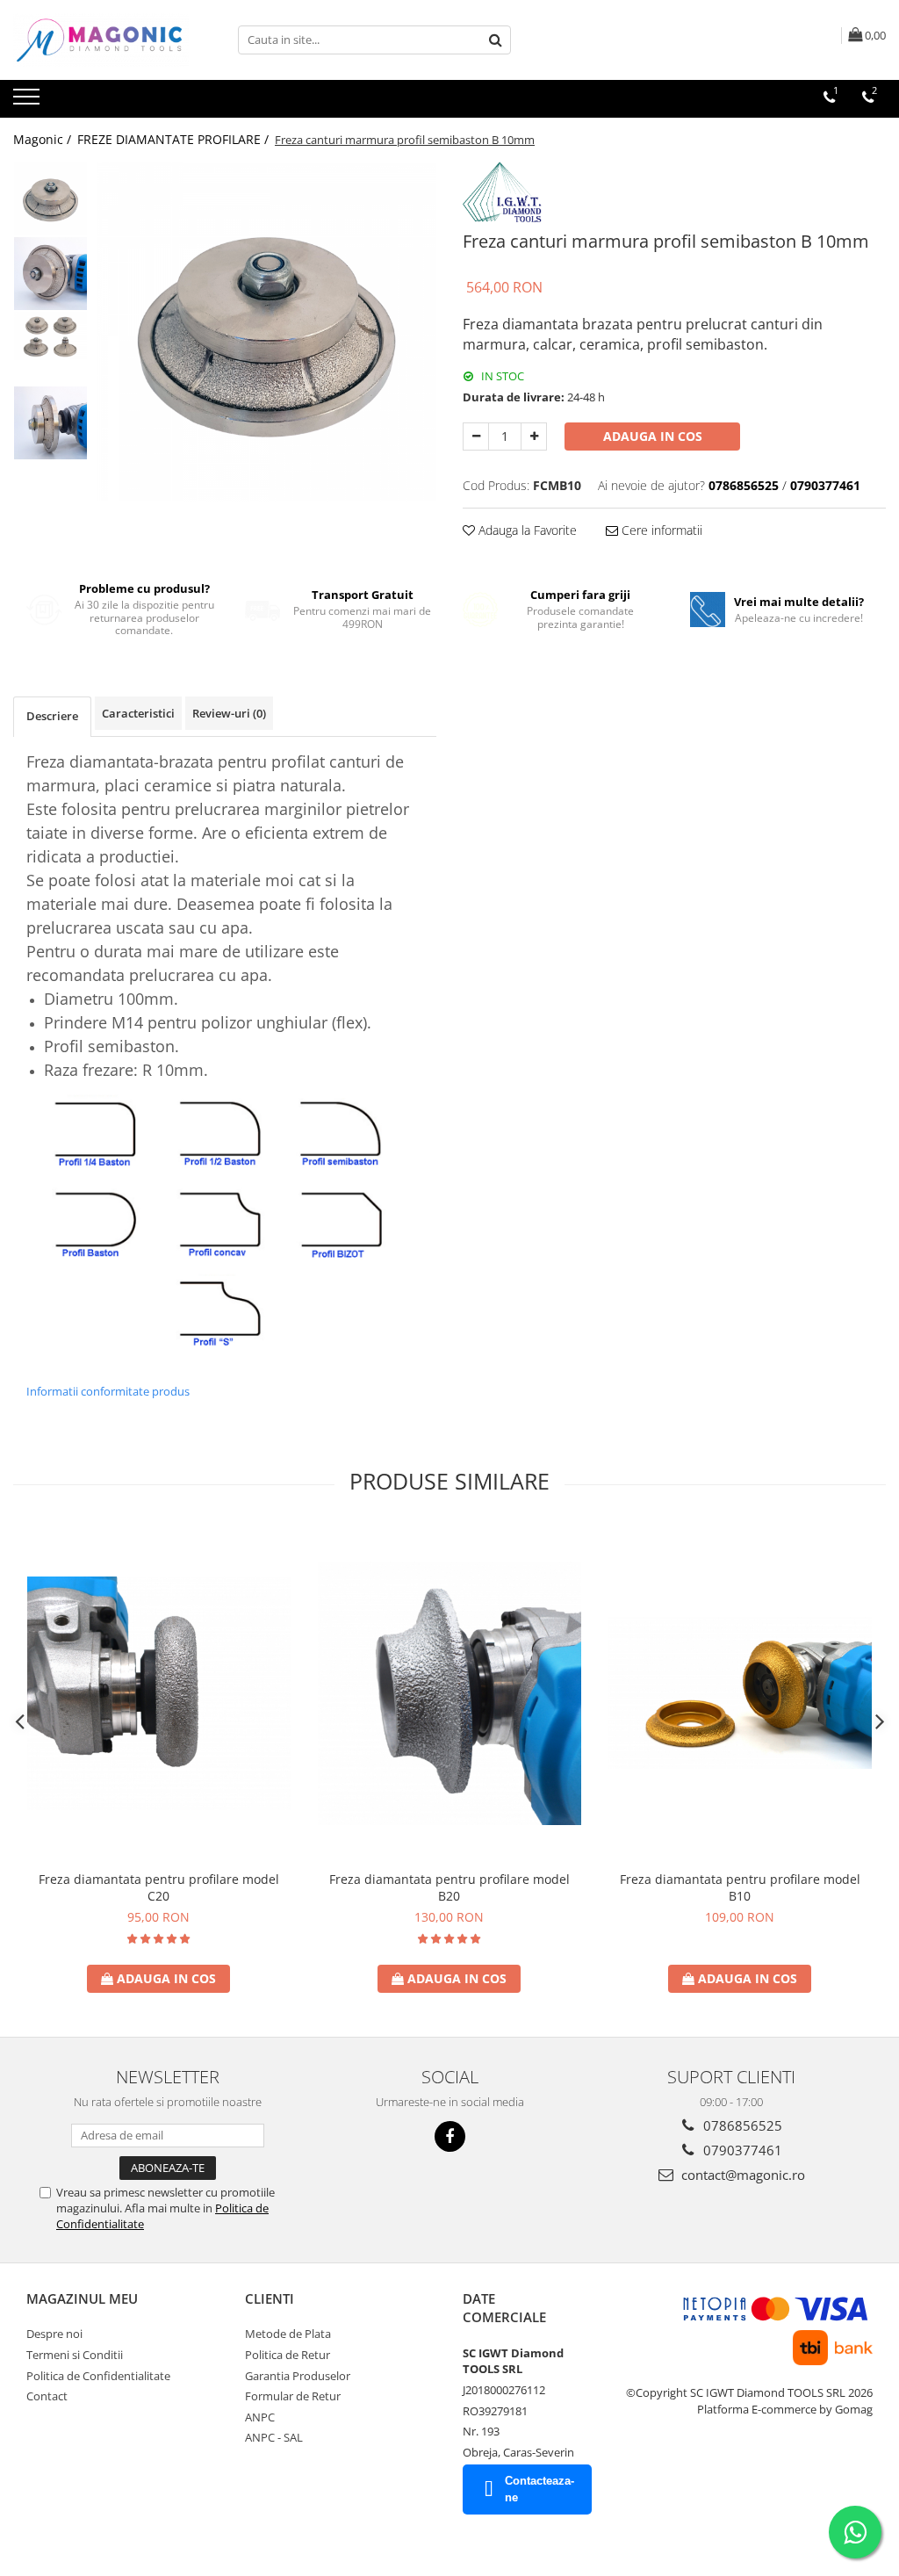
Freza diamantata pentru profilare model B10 (740, 1887)
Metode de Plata (288, 2334)
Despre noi (54, 2334)
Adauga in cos (653, 436)
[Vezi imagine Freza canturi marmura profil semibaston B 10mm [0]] (50, 199)
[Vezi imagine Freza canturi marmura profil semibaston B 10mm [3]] (50, 423)
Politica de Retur (288, 2355)
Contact (47, 2396)
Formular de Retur (293, 2396)
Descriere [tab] (52, 716)
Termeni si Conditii (75, 2355)
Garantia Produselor (298, 2376)
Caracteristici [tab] (138, 713)
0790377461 (741, 2150)
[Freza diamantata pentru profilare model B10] (740, 1693)
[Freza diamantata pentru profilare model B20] (449, 1693)
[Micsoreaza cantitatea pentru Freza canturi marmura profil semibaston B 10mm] (476, 437)
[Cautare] (495, 40)
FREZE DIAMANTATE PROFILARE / (175, 139)
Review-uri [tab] (229, 713)
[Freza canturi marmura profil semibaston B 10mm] (266, 332)
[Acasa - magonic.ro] (101, 40)
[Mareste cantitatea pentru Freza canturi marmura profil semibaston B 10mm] (534, 437)
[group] (266, 332)
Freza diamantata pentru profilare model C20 (159, 1887)
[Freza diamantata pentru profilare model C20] (159, 1693)
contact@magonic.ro (741, 2175)
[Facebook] (450, 2136)
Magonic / (44, 139)
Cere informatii (660, 530)
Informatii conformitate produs (108, 1391)
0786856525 (741, 2125)
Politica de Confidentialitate (98, 2376)
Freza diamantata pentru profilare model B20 (449, 1887)
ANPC (260, 2417)
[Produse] (29, 102)
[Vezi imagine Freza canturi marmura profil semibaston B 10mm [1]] (50, 274)
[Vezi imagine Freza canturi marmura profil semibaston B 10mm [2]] (50, 336)
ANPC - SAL (274, 2437)
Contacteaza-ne (539, 2489)
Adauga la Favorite (526, 530)
